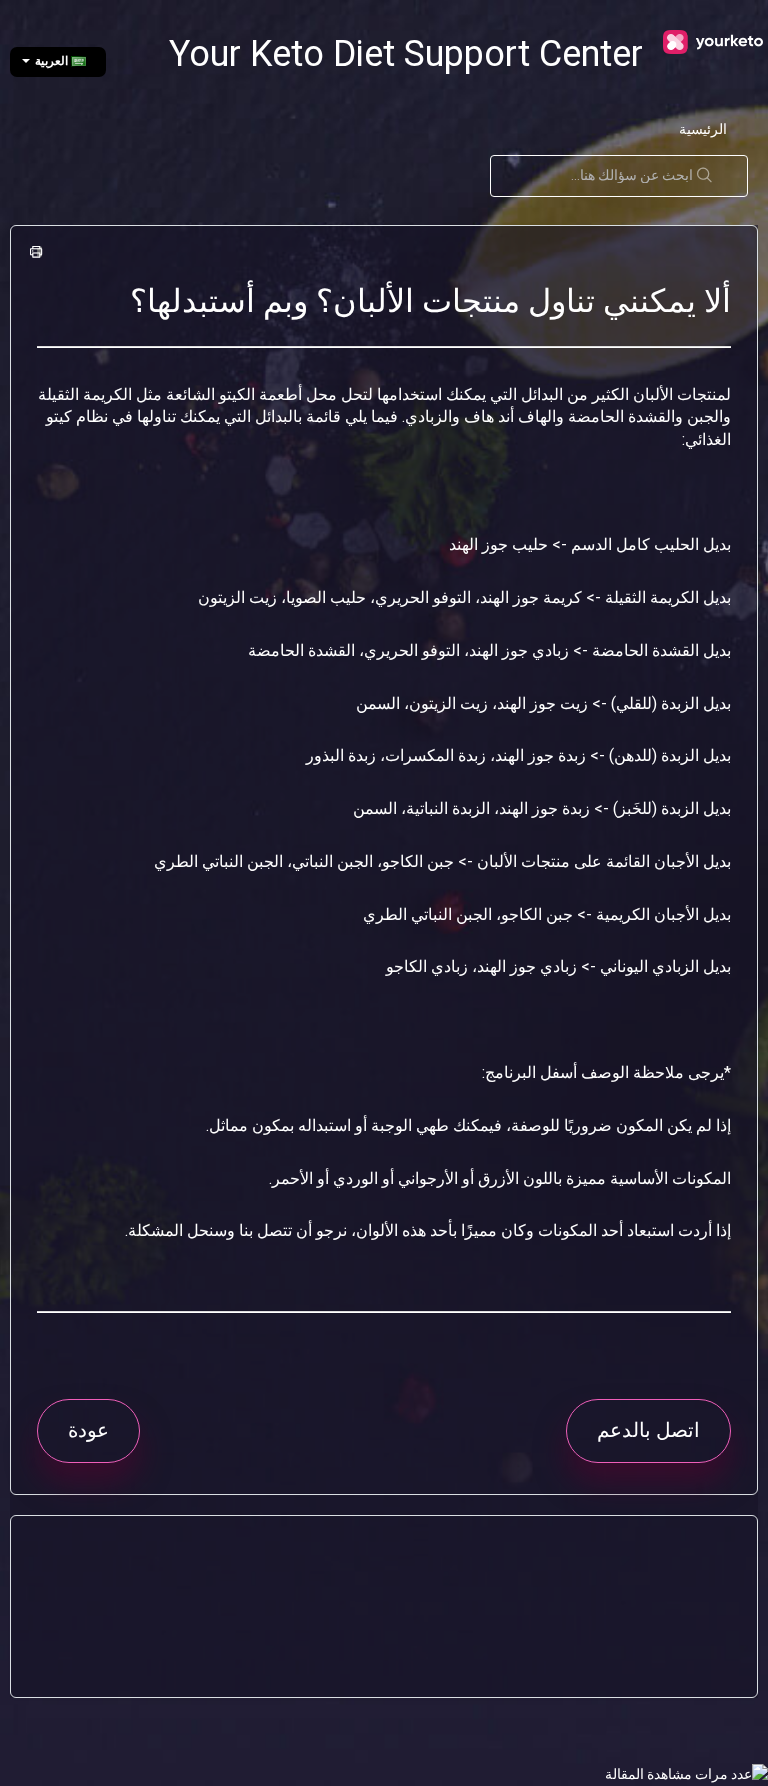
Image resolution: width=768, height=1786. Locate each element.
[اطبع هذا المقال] (39, 253)
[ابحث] (710, 176)
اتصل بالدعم (648, 1430)
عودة (88, 1430)
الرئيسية (703, 129)
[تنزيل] (421, 894)
